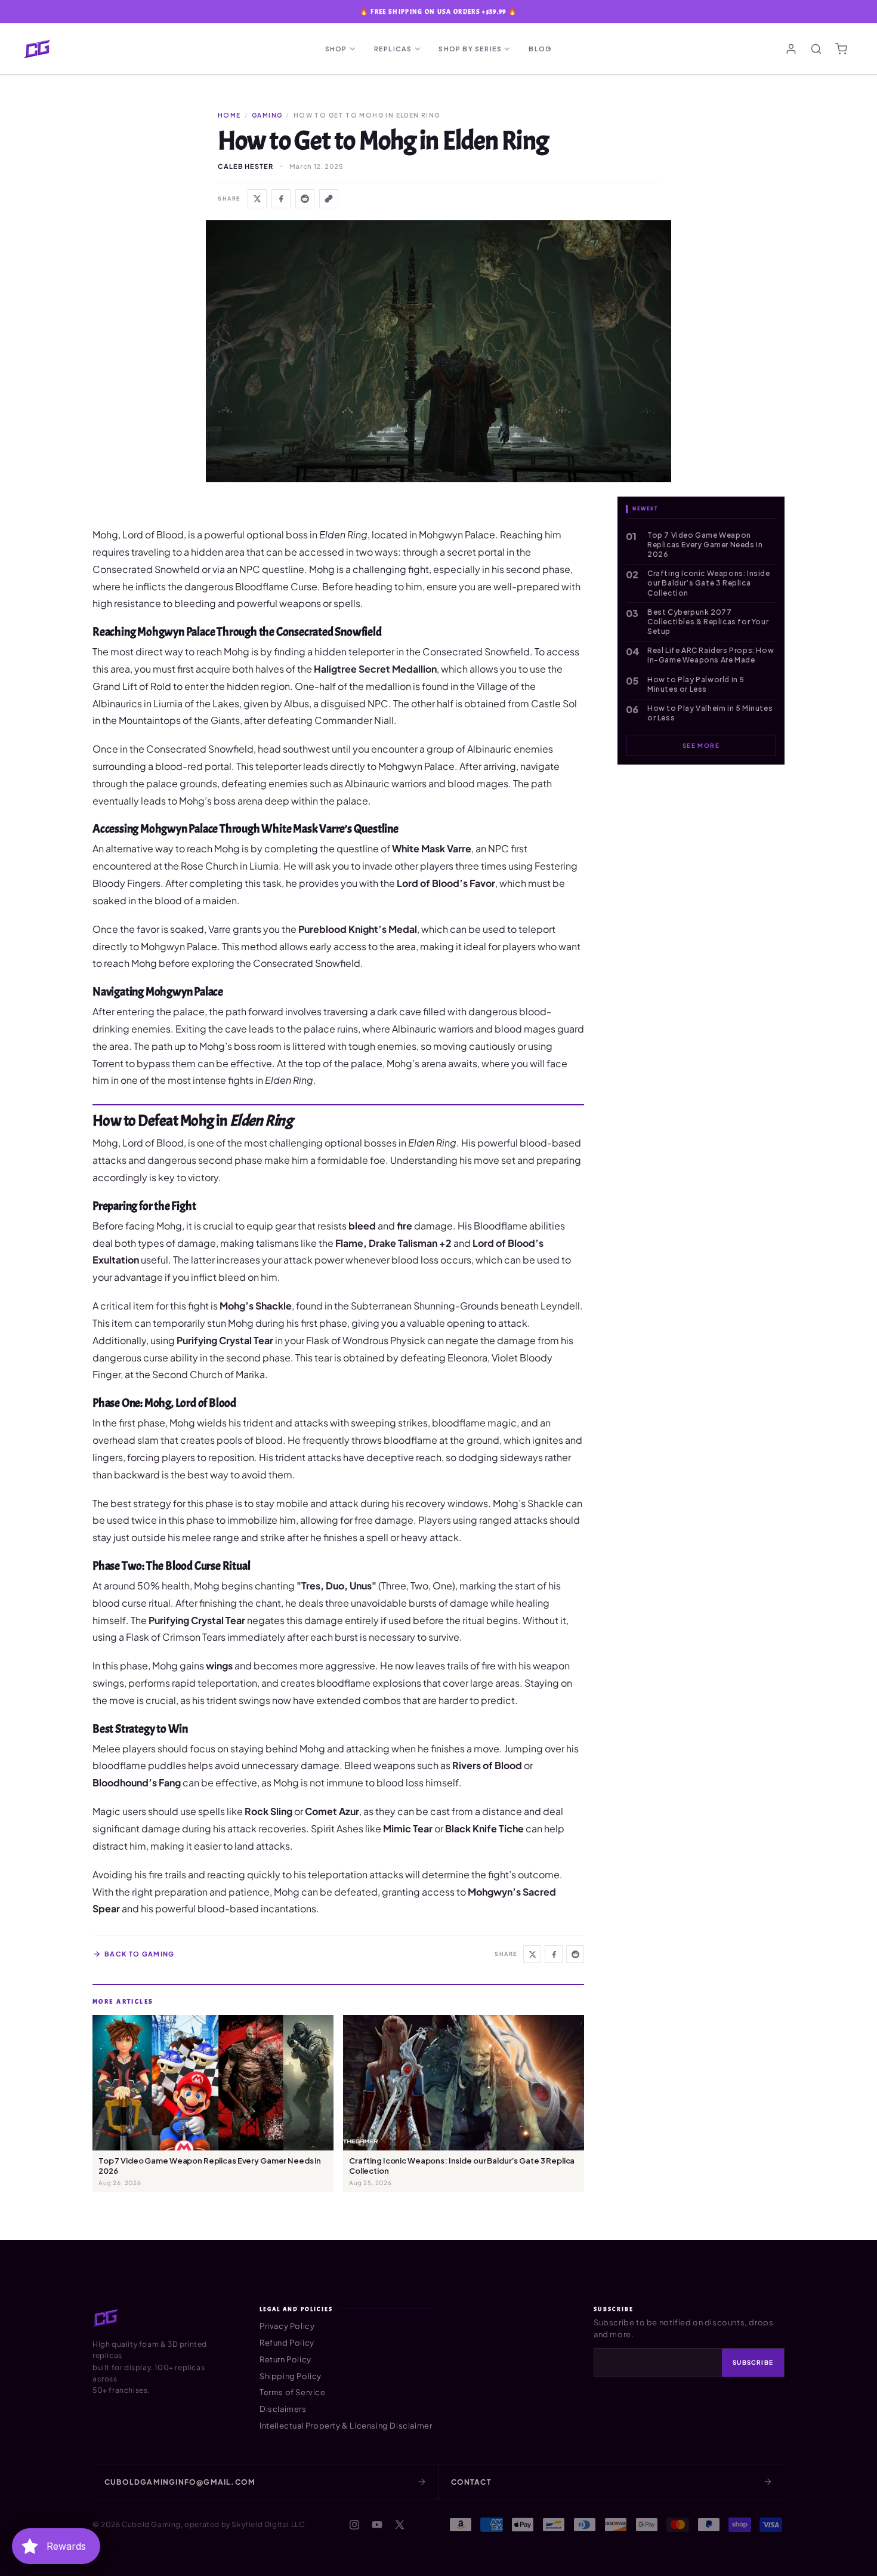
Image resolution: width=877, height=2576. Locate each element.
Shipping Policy (291, 2376)
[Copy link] (329, 199)
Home (229, 115)
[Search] (816, 49)
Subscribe (753, 2362)
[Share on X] (257, 199)
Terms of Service (293, 2392)
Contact (471, 2482)
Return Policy (285, 2359)
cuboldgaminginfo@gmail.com (180, 2482)
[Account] (791, 49)
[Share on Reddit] (305, 199)
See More (701, 745)
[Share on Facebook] (281, 199)
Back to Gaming (139, 1954)
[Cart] (841, 49)
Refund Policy (287, 2343)
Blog (540, 49)
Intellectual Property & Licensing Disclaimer (346, 2426)
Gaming (267, 115)
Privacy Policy (287, 2326)
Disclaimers (283, 2409)
